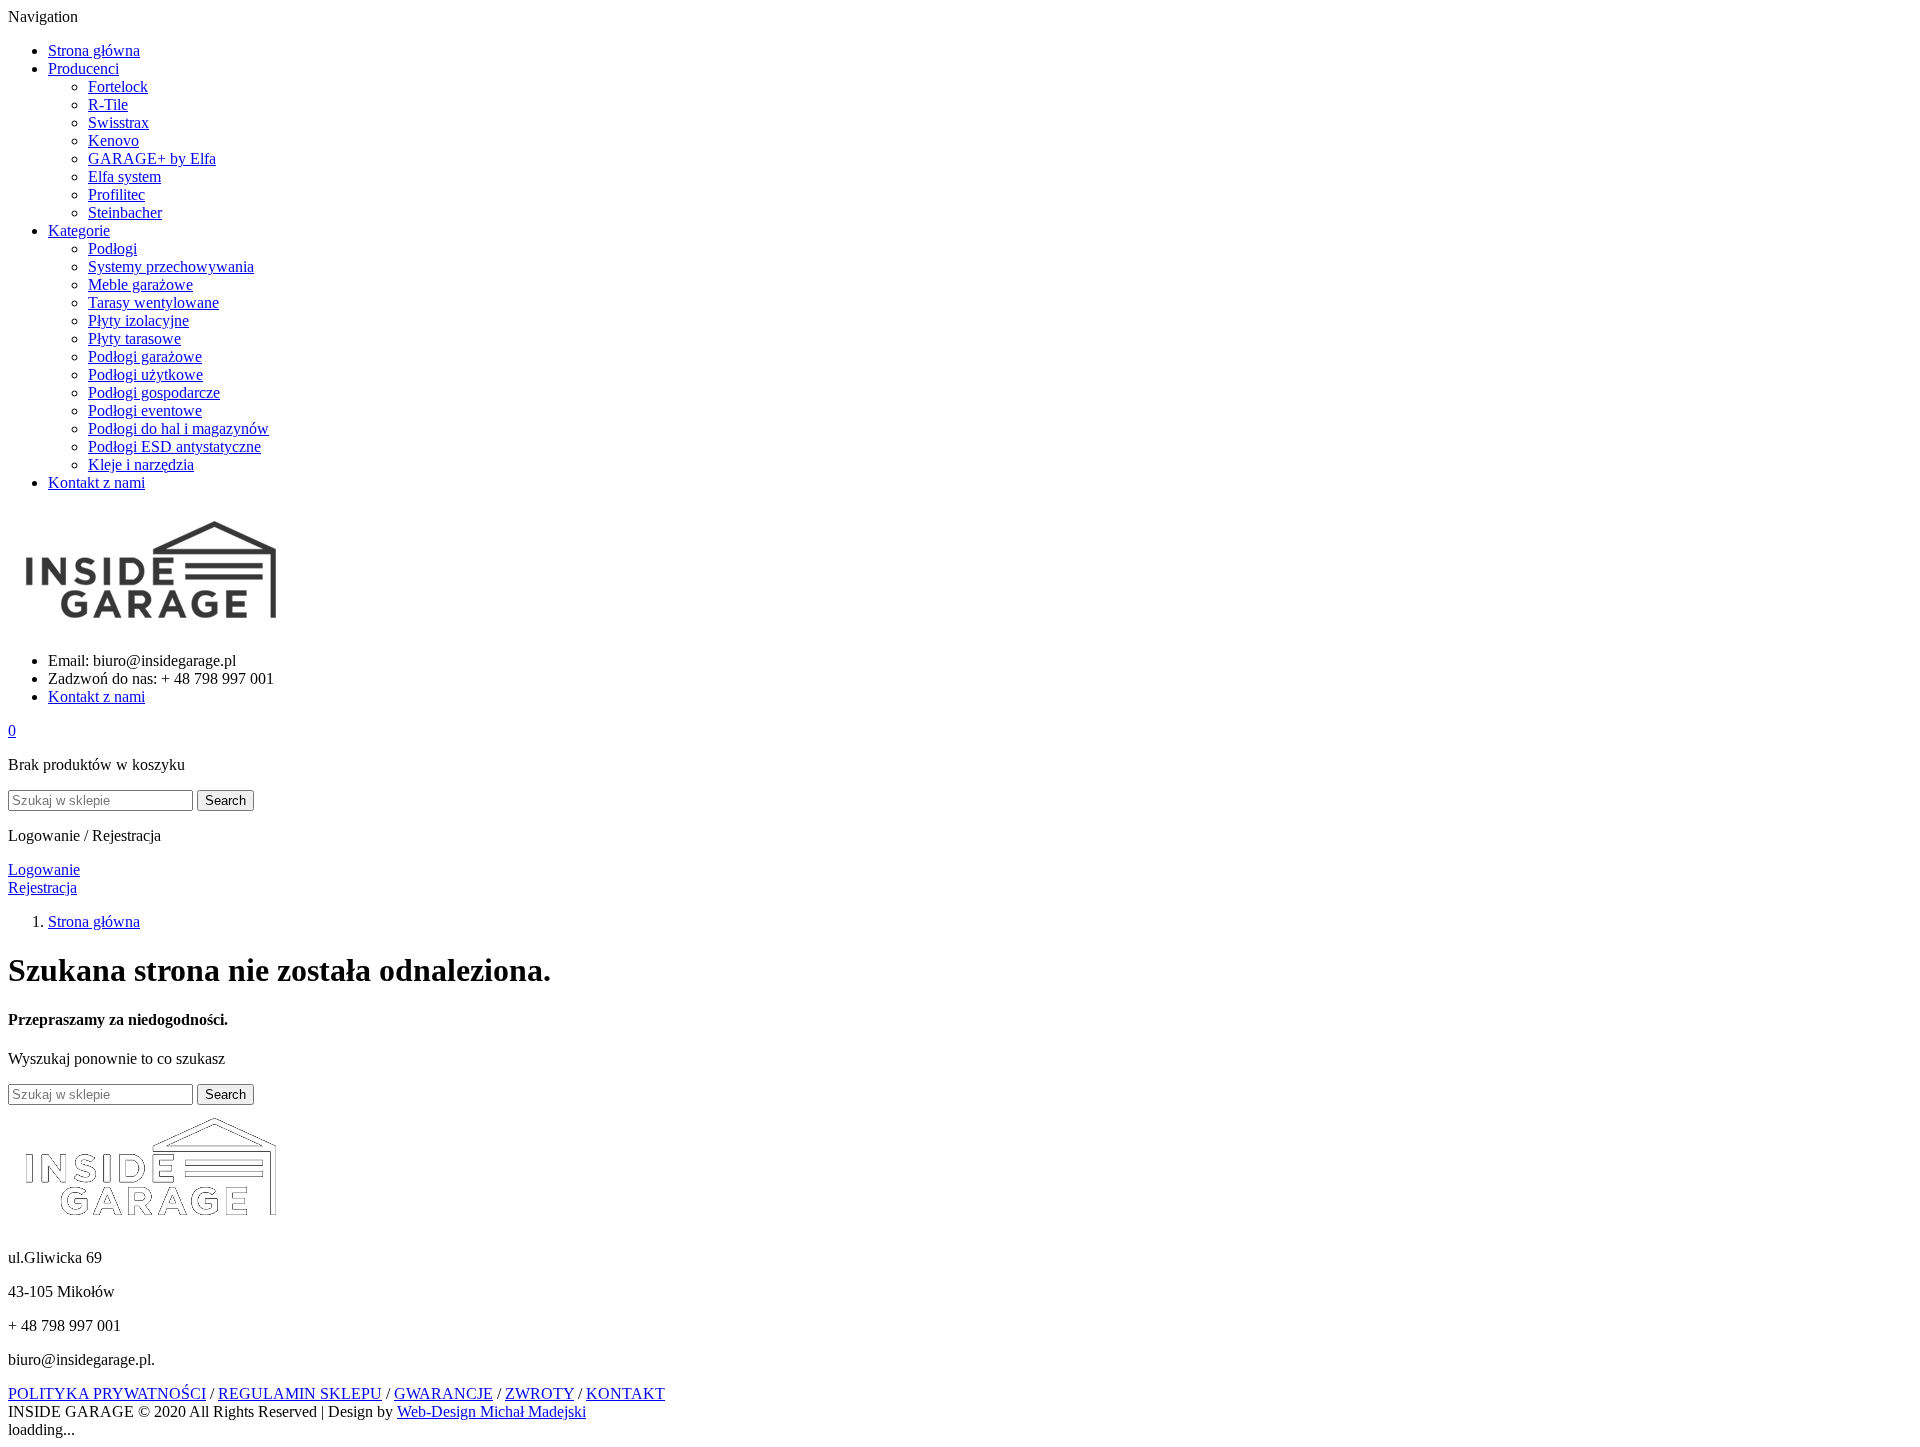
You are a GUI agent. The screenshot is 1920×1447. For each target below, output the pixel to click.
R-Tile (108, 104)
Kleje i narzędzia (141, 464)
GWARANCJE (443, 1393)
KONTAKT (625, 1393)
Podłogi (112, 248)
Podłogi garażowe (145, 356)
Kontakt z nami (96, 696)
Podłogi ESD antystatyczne (174, 446)
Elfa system (124, 176)
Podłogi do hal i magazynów (178, 428)
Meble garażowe (140, 284)
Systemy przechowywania (171, 266)
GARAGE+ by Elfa (152, 158)
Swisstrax (118, 122)
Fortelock (118, 86)
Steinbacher (125, 212)
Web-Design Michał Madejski (491, 1411)
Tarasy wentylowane (153, 302)
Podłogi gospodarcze (154, 392)
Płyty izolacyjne (138, 320)
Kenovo (113, 140)
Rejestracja (42, 887)
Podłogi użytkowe (145, 374)
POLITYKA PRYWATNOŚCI (107, 1393)
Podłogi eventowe (145, 410)
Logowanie (44, 869)
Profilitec (116, 194)
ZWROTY (539, 1393)
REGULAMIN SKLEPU (300, 1393)
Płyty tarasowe (134, 338)
